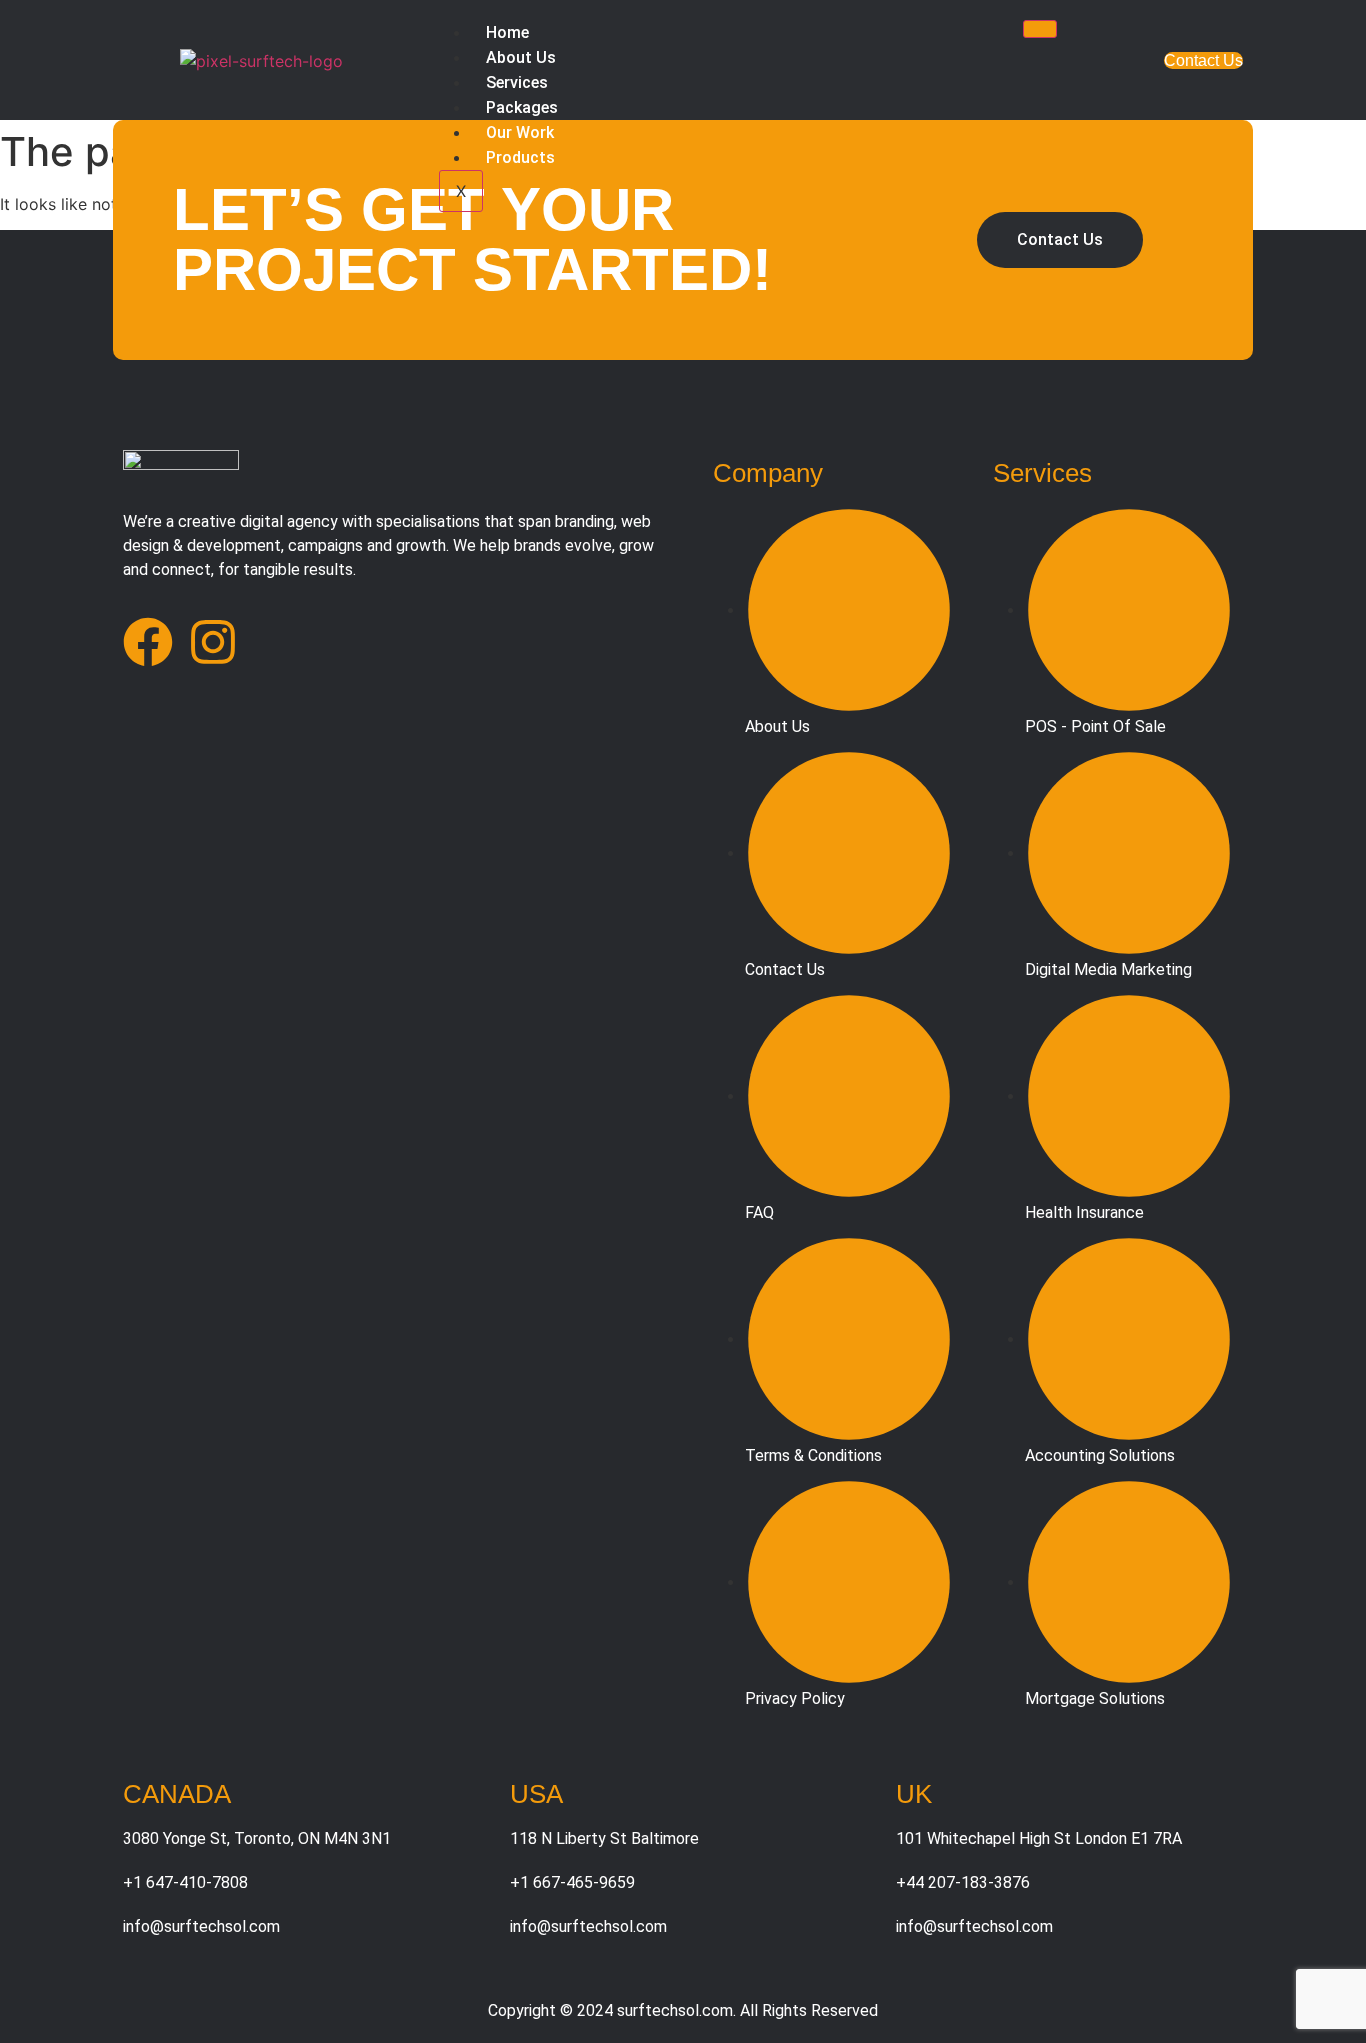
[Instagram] (213, 642)
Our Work (520, 132)
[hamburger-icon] (1040, 29)
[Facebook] (148, 642)
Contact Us (1203, 60)
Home (507, 32)
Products (520, 157)
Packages (522, 107)
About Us (521, 57)
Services (517, 82)
